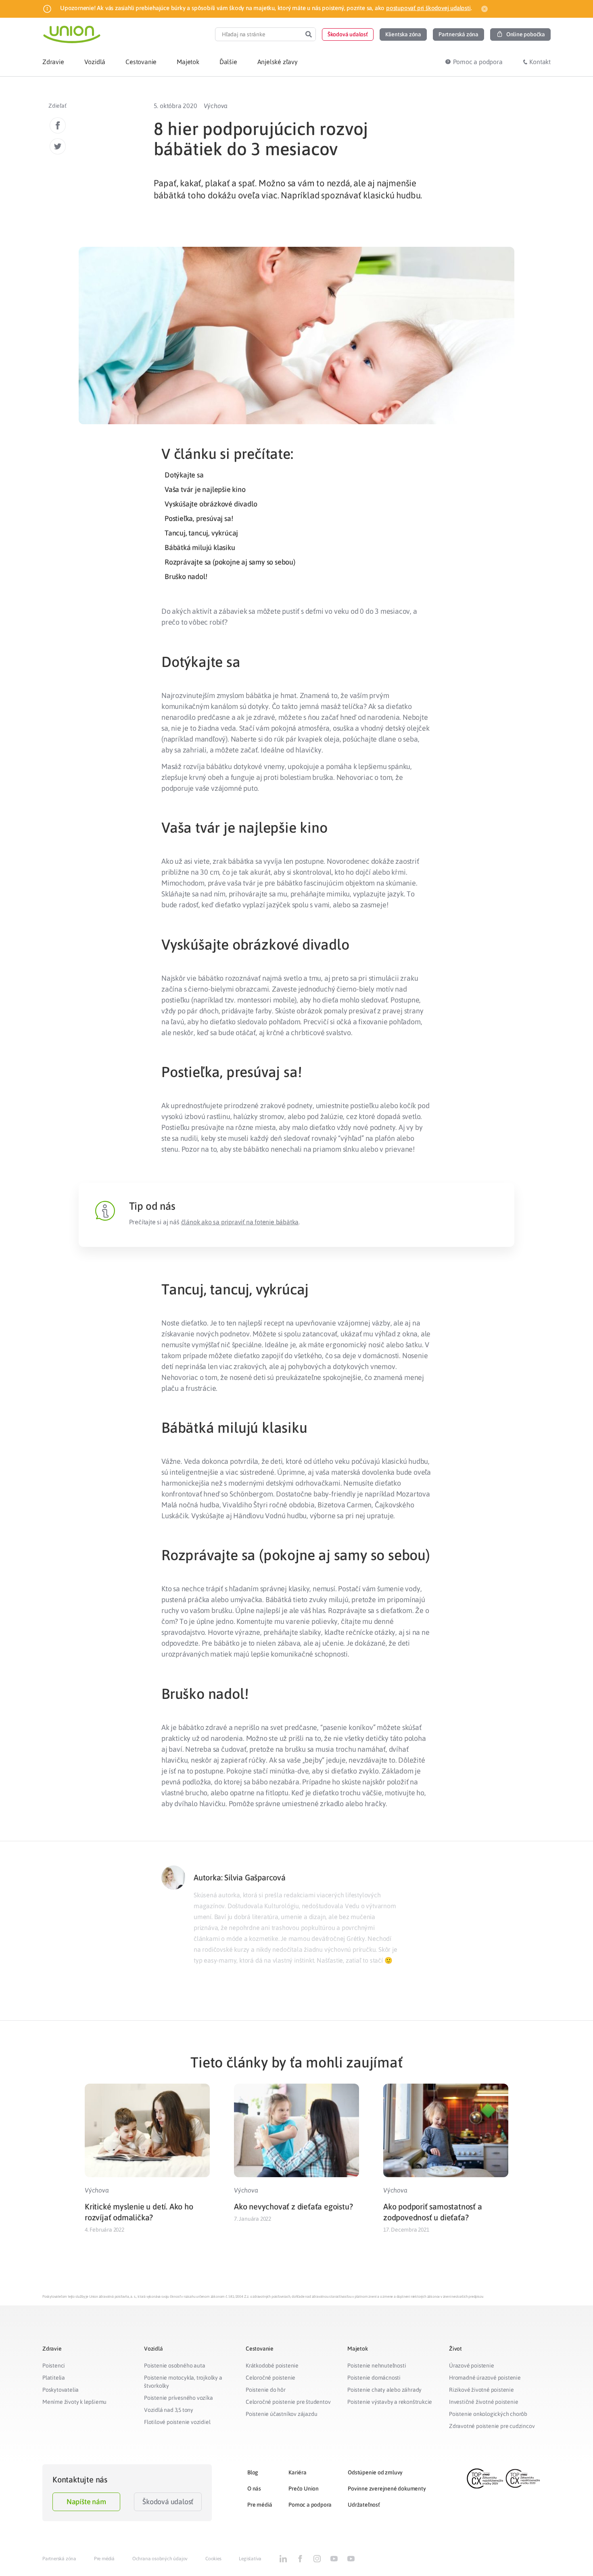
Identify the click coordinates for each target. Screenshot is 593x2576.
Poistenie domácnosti (374, 2378)
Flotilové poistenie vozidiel (177, 2422)
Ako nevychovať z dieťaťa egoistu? (293, 2206)
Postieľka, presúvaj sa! (199, 518)
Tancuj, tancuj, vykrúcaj (201, 533)
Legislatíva (250, 2559)
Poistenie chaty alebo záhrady (384, 2390)
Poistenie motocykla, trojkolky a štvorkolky (183, 2382)
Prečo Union (304, 2488)
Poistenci (54, 2366)
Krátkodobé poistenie (272, 2366)
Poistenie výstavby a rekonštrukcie (390, 2402)
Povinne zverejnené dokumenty (387, 2488)
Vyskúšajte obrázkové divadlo (211, 504)
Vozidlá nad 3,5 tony (169, 2410)
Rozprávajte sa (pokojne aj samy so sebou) (230, 562)
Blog (253, 2472)
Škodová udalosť (168, 2502)
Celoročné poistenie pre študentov (288, 2402)
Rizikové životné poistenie (481, 2390)
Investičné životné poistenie (483, 2402)
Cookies (213, 2559)
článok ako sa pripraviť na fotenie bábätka (240, 1222)
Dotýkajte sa (184, 475)
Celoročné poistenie (270, 2378)
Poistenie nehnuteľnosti (377, 2366)
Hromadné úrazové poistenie (485, 2378)
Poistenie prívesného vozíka (179, 2398)
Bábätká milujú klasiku (200, 547)
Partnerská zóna (59, 2559)
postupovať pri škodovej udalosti (428, 8)
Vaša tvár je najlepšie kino (205, 489)
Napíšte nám (86, 2502)
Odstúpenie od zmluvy (375, 2472)
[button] (348, 34)
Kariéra (298, 2472)
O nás (254, 2488)
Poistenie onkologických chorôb (488, 2414)
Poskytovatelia (61, 2390)
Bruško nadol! (186, 576)
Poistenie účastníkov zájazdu (281, 2414)
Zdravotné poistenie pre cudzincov (492, 2426)
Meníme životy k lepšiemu (74, 2402)
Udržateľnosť (364, 2505)
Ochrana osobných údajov (160, 2559)
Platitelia (54, 2378)
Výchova (216, 106)
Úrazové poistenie (472, 2366)
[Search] (309, 34)
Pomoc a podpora (310, 2505)
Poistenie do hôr (266, 2390)
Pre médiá (260, 2505)
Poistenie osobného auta (174, 2366)
